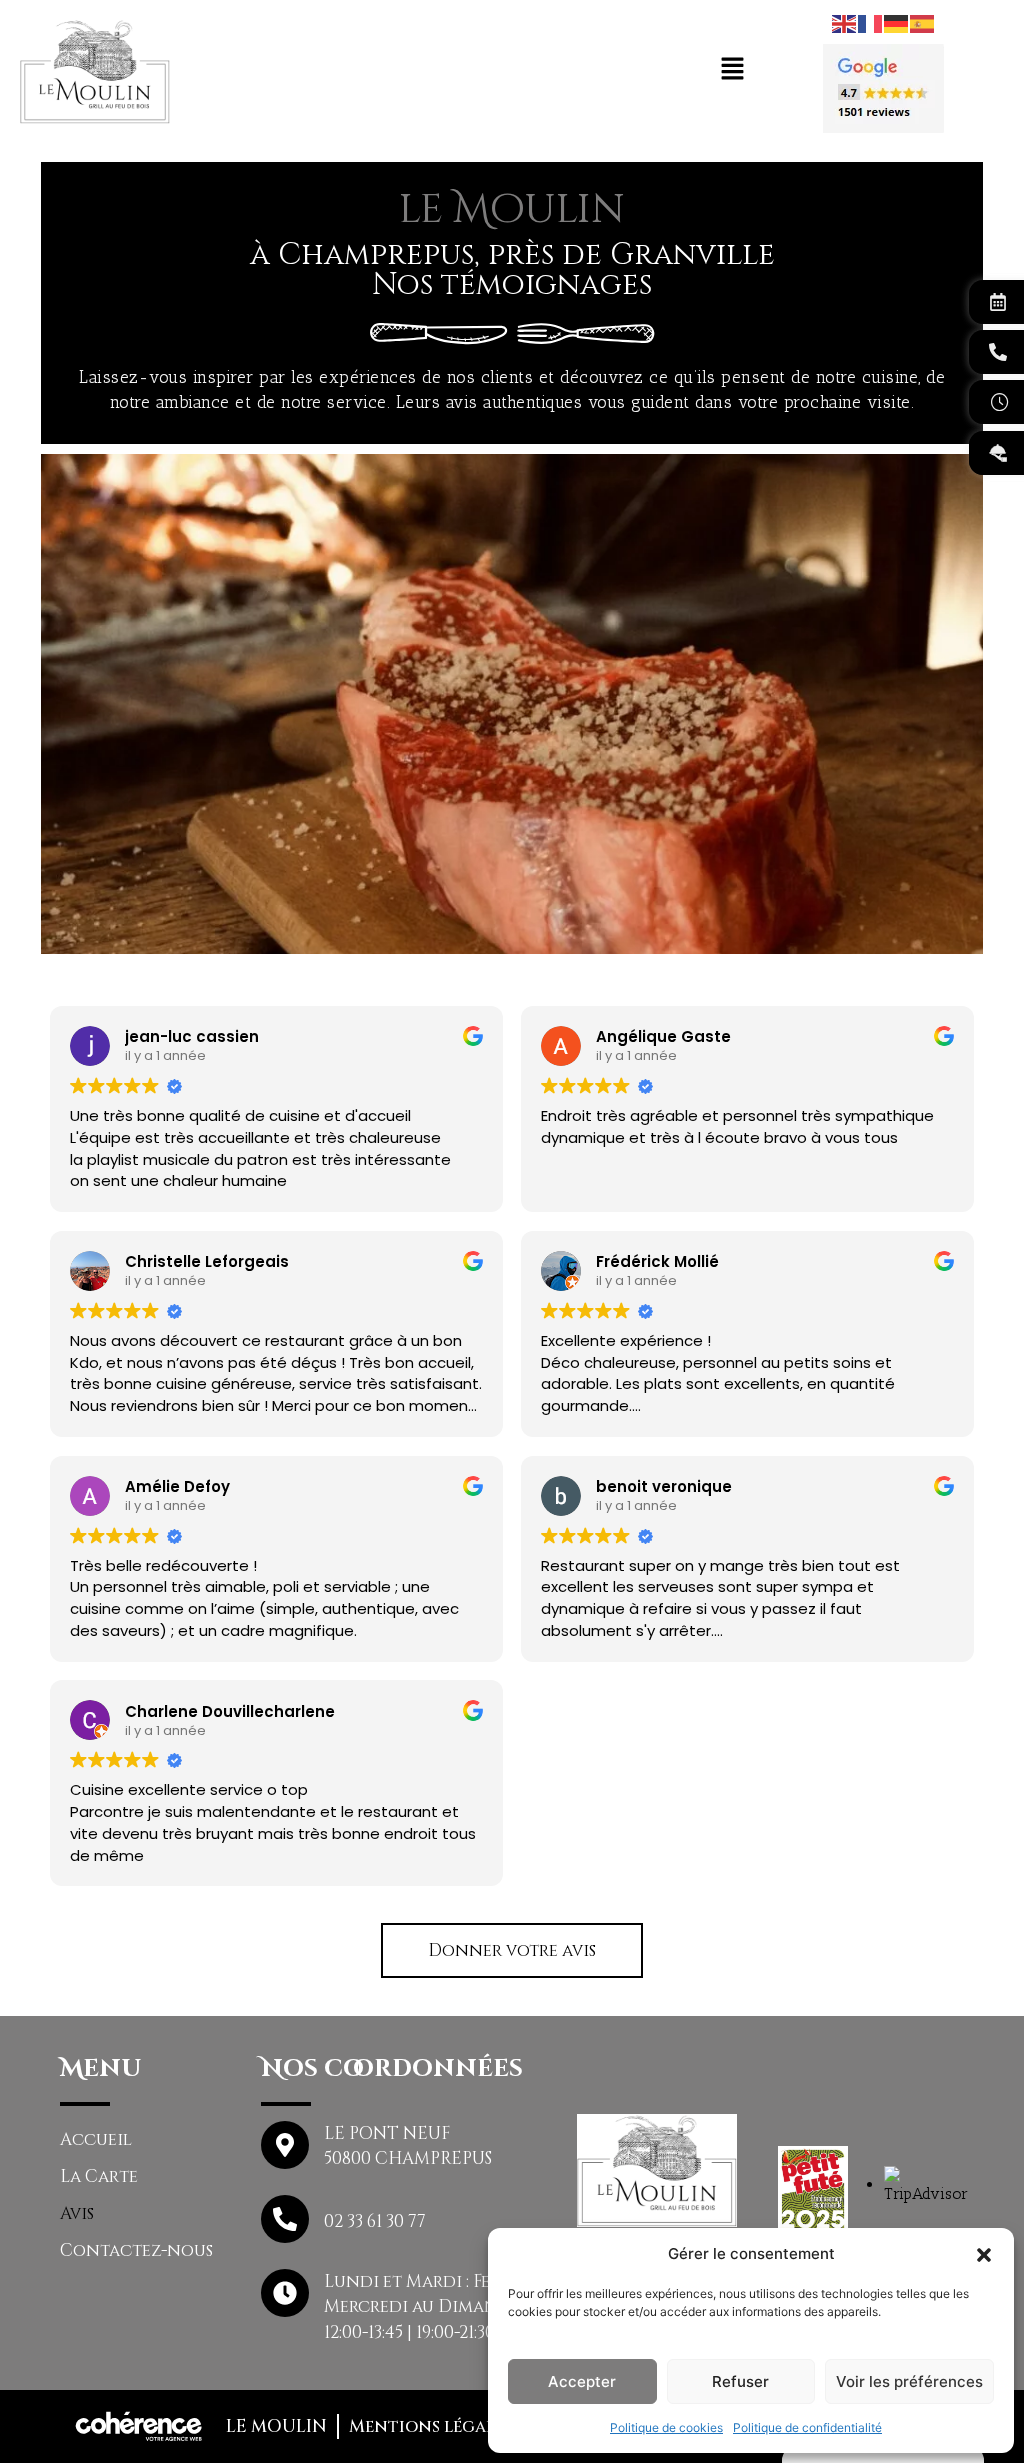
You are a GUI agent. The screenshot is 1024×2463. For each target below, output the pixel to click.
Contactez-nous (136, 2250)
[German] (897, 22)
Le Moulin (276, 2426)
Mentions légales (430, 2426)
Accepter (582, 2381)
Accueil (96, 2139)
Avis (77, 2213)
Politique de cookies (666, 2427)
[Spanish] (923, 22)
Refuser (740, 2381)
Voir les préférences (909, 2381)
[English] (845, 22)
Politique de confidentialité (807, 2427)
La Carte (99, 2176)
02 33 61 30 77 (375, 2221)
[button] (984, 2254)
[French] (871, 22)
